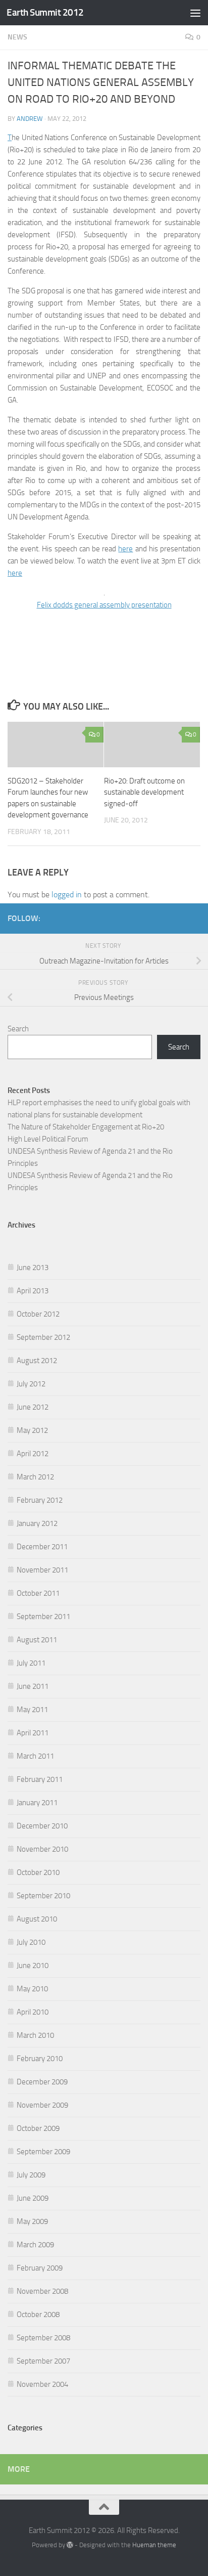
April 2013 (33, 1291)
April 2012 (33, 1454)
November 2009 (42, 2105)
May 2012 (32, 1430)
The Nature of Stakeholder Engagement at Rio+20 (86, 1127)
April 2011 (33, 1733)
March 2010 (35, 2035)
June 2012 (33, 1407)
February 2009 (40, 2268)
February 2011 (40, 1779)
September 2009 (43, 2152)
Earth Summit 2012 (45, 12)
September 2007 (43, 2361)
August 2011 (37, 1640)
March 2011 (35, 1756)
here (125, 549)
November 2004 (42, 2384)
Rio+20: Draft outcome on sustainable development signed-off (144, 792)
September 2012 (43, 1337)
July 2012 (31, 1384)
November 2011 (42, 1570)
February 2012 (40, 1500)
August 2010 (37, 1919)
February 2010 (40, 2059)
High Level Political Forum (48, 1139)
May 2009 (32, 2221)
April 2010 (33, 2012)
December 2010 (42, 1826)
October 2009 (38, 2128)
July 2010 (31, 1942)
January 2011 (37, 1803)
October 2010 (38, 1872)
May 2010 (32, 1989)
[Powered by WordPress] (70, 2545)
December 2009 (42, 2082)
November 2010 (42, 1849)
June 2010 (33, 1966)
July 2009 (31, 2175)
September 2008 (43, 2338)
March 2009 (35, 2245)
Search (18, 1029)
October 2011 (38, 1593)
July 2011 (31, 1663)
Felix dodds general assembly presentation (104, 605)
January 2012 (37, 1523)
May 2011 (32, 1710)
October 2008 (38, 2315)
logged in (67, 894)
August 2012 (37, 1361)
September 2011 (43, 1617)
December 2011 (42, 1547)
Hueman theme (154, 2545)
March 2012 (35, 1477)
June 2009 (33, 2198)
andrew (30, 119)
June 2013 (33, 1268)
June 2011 (33, 1686)
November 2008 (42, 2291)
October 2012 (38, 1314)
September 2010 (43, 1896)
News (17, 37)
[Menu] (195, 13)
